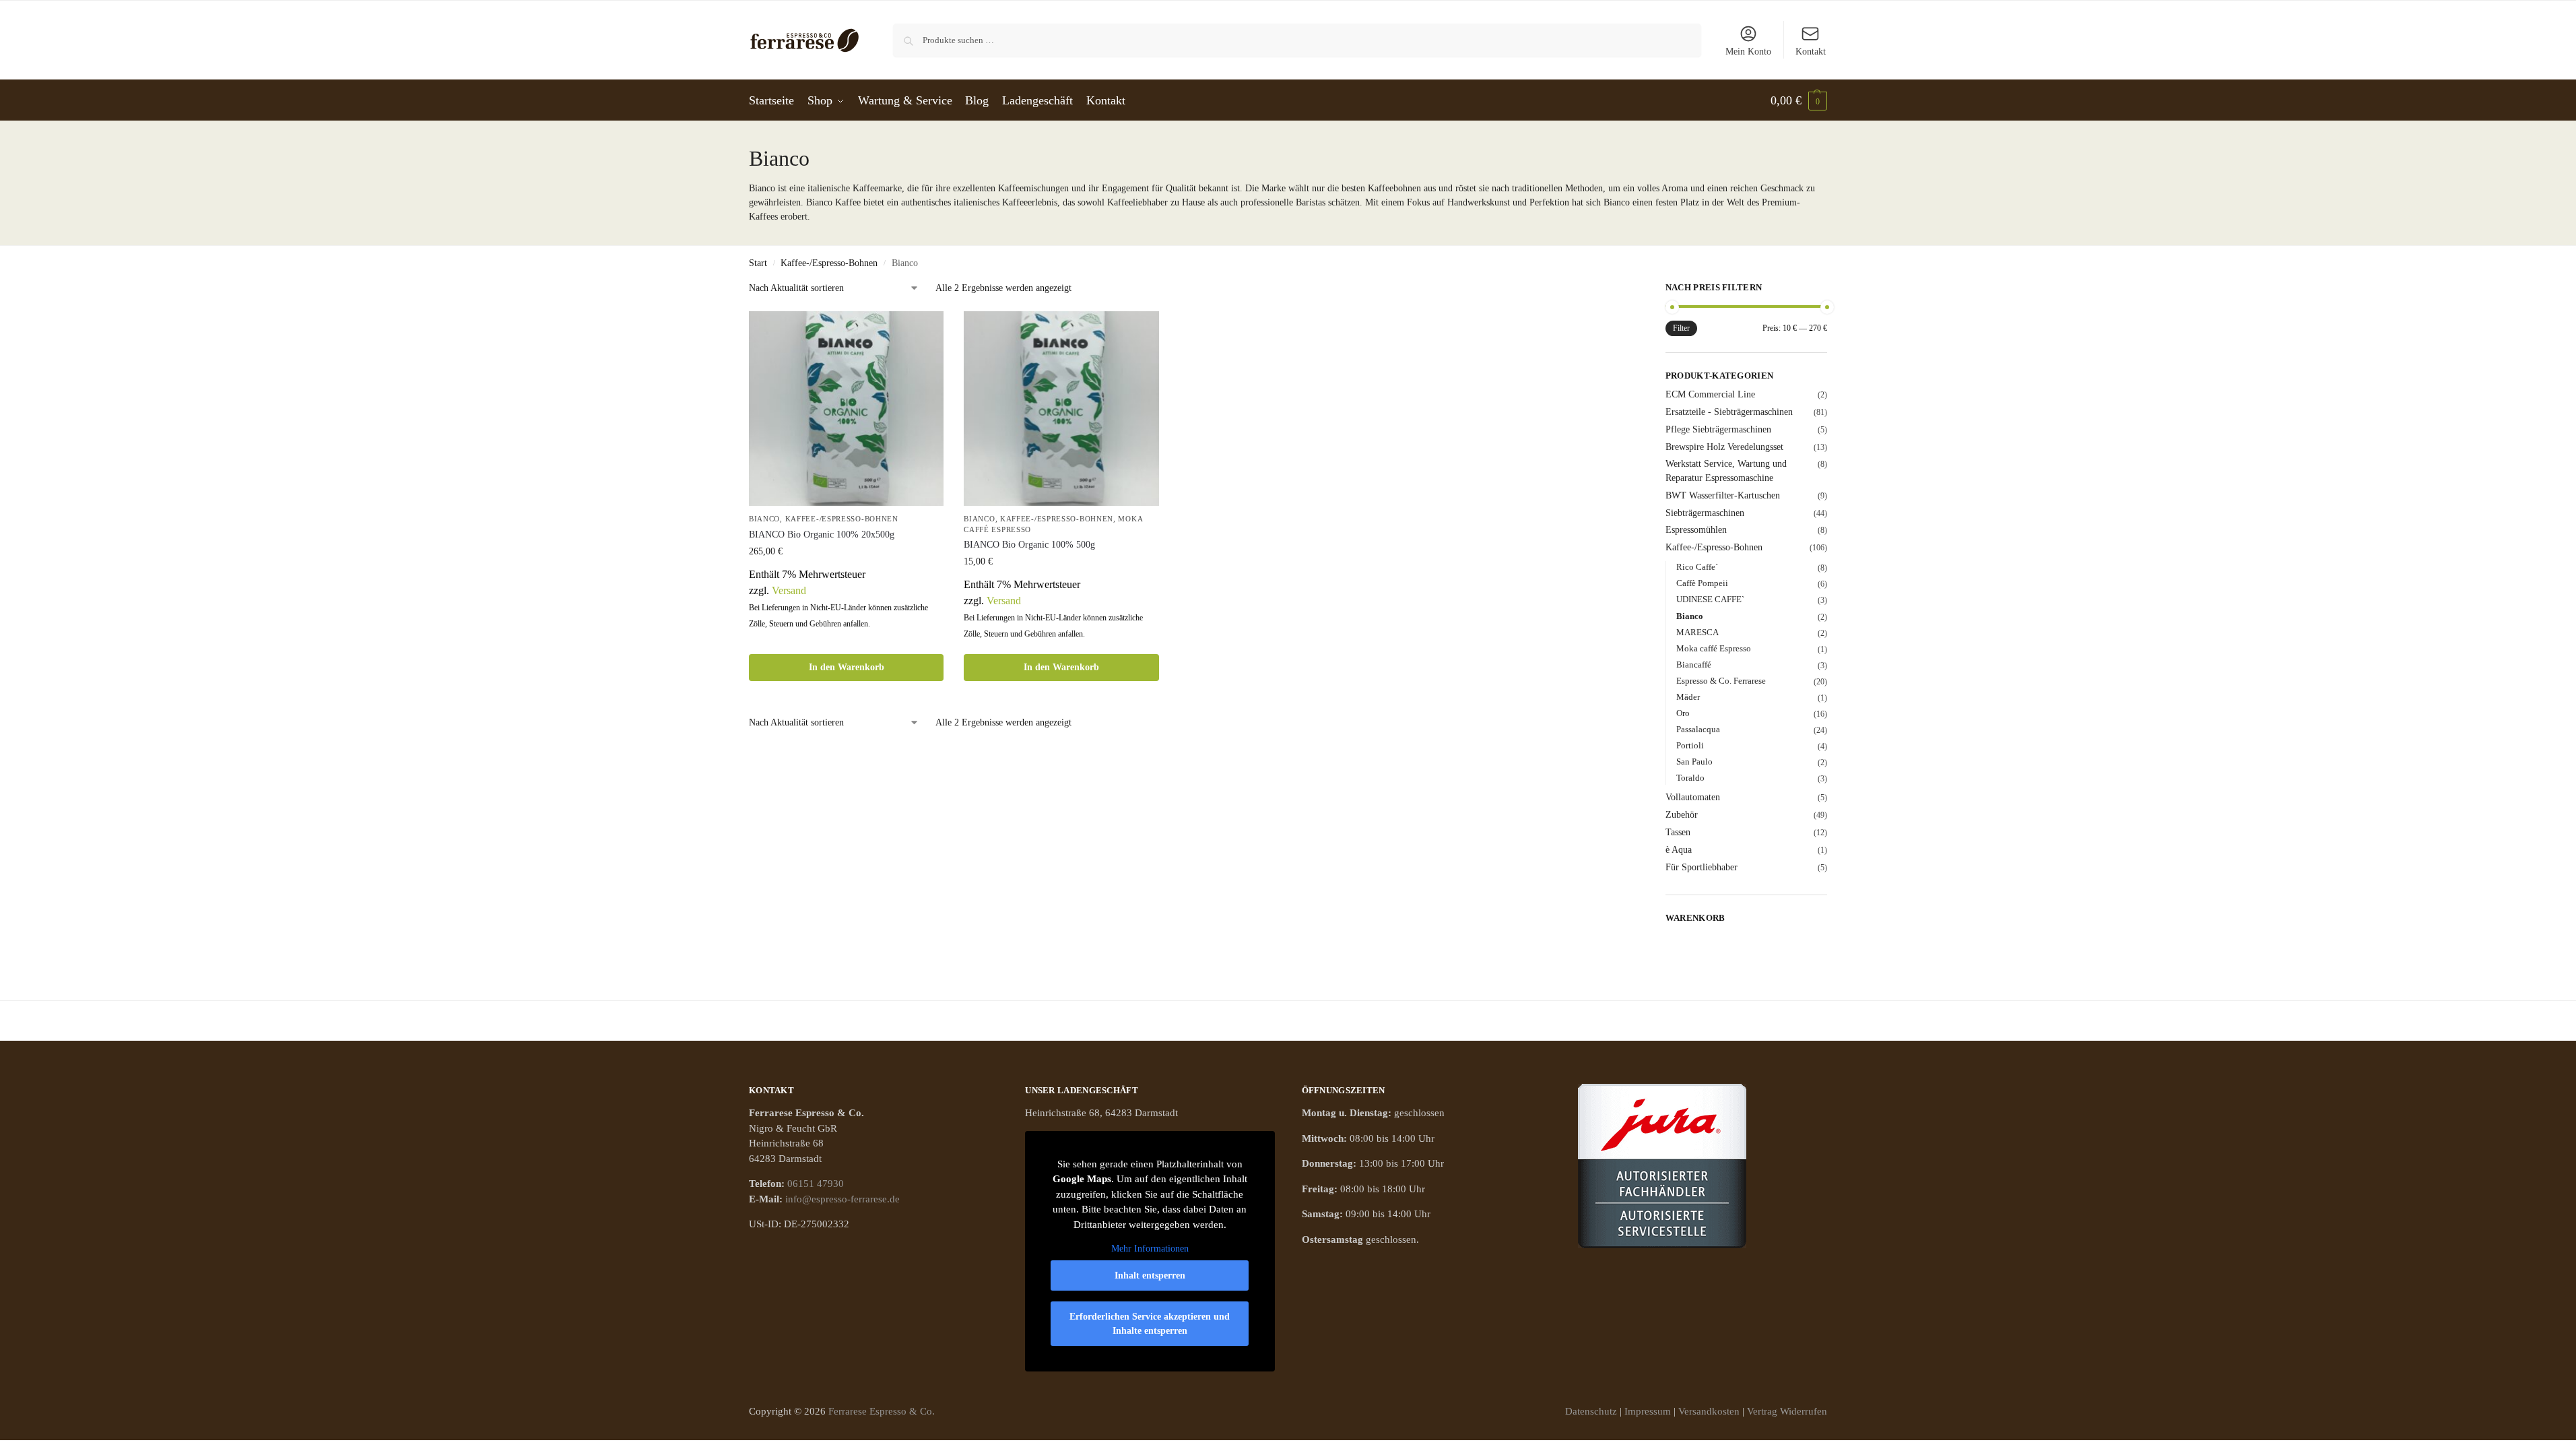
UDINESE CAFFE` (1710, 599)
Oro (1683, 713)
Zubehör (1682, 815)
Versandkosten (1709, 1411)
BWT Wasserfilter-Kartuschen (1723, 495)
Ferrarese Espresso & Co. (882, 1411)
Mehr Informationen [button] (1150, 1249)
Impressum (1648, 1411)
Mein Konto (1748, 52)
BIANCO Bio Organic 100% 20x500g (822, 535)
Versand (789, 590)
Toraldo (1690, 778)
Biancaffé (1694, 665)
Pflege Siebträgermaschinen (1718, 429)
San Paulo (1694, 762)
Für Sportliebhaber (1702, 867)
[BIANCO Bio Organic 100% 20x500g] (846, 409)
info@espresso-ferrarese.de (843, 1199)
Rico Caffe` (1697, 567)
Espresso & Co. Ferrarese (1721, 681)
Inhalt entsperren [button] (1150, 1275)
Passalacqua (1698, 729)
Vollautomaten (1693, 797)
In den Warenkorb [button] (847, 667)
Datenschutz (1591, 1411)
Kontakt (1811, 52)
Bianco (764, 519)
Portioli (1690, 745)
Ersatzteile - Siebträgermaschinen (1729, 412)
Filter (1681, 328)
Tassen (1678, 832)
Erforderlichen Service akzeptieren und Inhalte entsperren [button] (1150, 1324)
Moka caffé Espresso (1714, 648)
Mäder (1688, 697)
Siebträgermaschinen (1705, 513)
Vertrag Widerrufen (1787, 1411)
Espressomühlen (1696, 530)
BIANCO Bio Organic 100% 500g (1029, 545)
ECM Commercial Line (1710, 394)
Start (758, 263)
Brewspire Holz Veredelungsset (1724, 447)
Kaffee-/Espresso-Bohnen (829, 263)
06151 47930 (816, 1184)
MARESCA (1697, 632)
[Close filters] (1594, 290)
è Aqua (1679, 850)
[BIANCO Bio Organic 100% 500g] (1061, 409)
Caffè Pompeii (1702, 583)
